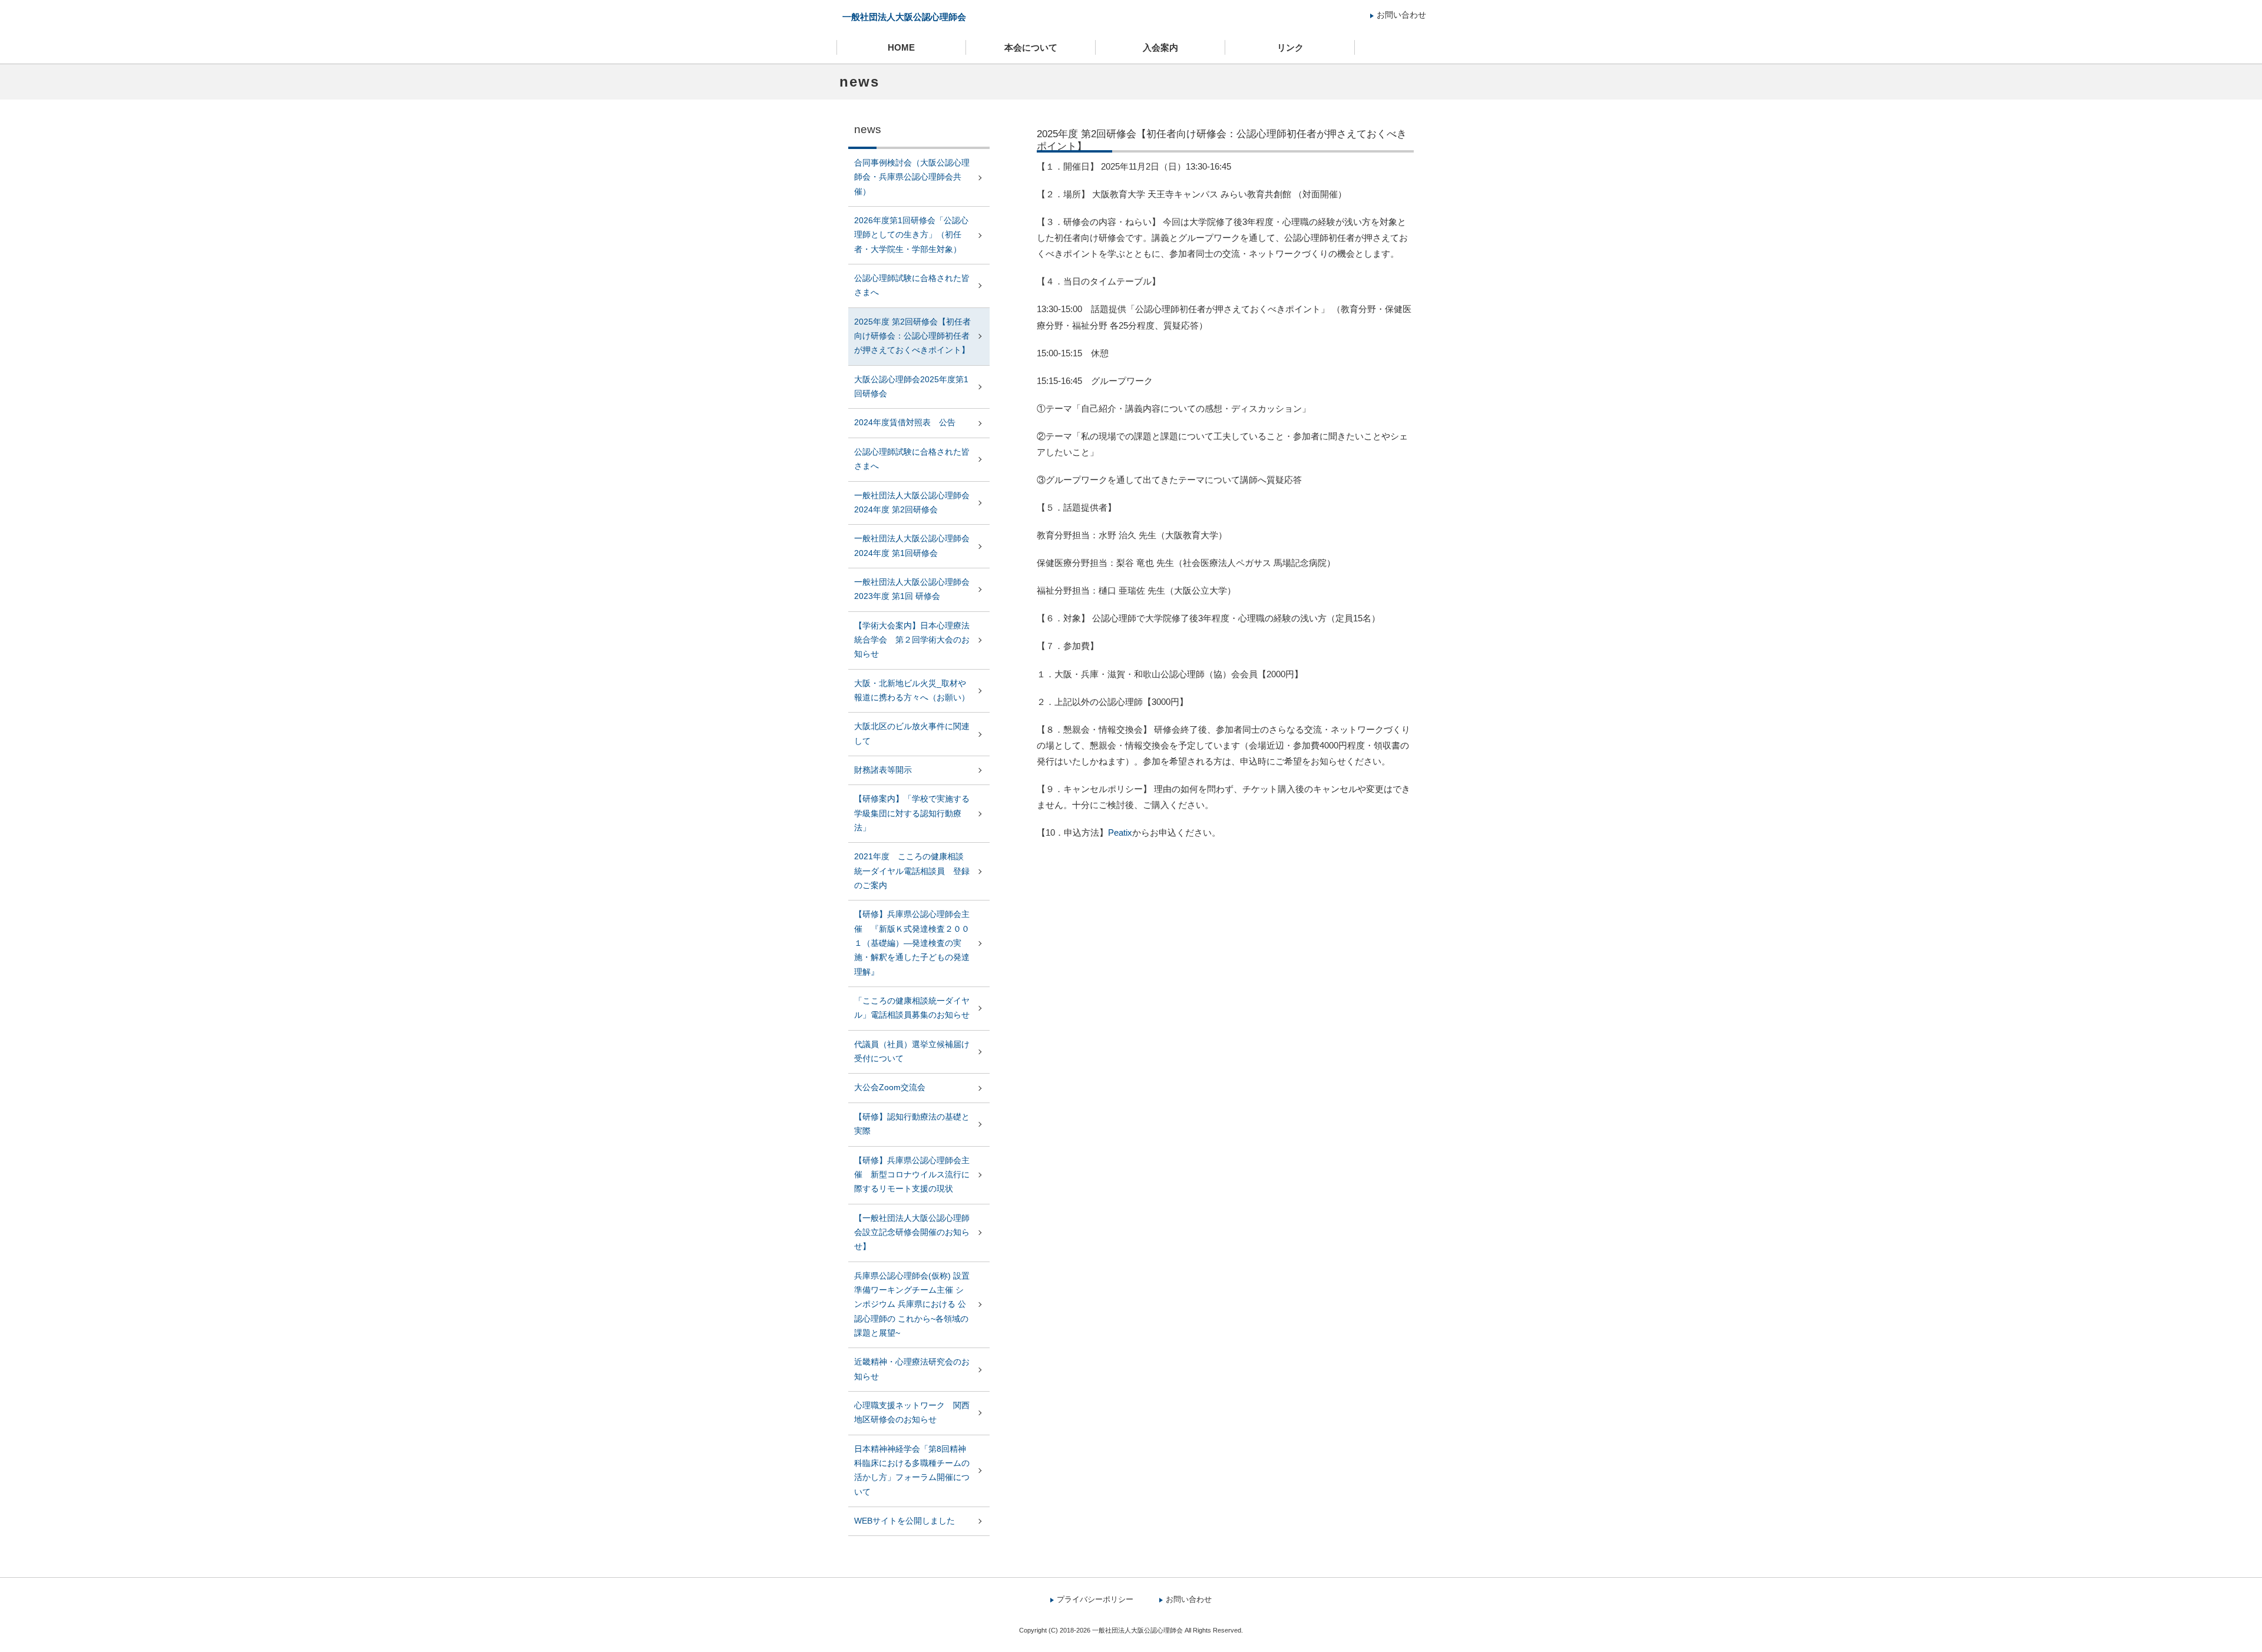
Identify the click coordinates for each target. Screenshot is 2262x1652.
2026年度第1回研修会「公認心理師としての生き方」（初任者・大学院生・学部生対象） (911, 235)
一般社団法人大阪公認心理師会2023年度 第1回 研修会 (912, 589)
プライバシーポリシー (1095, 1599)
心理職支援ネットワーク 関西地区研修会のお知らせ (912, 1413)
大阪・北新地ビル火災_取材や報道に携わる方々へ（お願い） (912, 691)
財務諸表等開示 (883, 770)
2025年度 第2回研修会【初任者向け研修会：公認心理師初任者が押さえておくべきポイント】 (912, 336)
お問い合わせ (1401, 15)
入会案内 (1160, 47)
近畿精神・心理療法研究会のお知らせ (912, 1369)
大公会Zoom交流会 (890, 1087)
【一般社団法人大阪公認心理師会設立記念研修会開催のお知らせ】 (912, 1233)
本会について (1031, 47)
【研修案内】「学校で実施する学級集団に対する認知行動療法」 (912, 813)
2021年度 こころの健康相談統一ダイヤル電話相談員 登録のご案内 (912, 871)
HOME (901, 47)
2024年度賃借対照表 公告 (905, 423)
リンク (1290, 47)
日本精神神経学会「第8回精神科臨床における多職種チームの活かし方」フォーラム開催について (912, 1471)
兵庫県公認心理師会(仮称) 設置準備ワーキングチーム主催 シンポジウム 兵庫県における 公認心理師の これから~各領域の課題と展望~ (912, 1305)
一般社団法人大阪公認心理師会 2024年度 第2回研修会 (912, 503)
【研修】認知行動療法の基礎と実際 (912, 1124)
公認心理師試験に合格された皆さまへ (912, 285)
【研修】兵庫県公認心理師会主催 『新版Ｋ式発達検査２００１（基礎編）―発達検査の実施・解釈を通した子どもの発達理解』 (912, 943)
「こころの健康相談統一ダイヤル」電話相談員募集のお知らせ (912, 1008)
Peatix (1120, 832)
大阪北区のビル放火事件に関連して (912, 734)
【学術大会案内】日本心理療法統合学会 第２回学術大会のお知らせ (912, 640)
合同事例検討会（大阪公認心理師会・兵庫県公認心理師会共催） (912, 177)
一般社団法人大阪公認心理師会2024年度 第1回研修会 (912, 546)
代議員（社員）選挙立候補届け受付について (912, 1052)
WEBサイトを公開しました (905, 1521)
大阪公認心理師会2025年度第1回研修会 (911, 387)
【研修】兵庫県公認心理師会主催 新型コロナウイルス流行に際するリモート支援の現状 (912, 1175)
